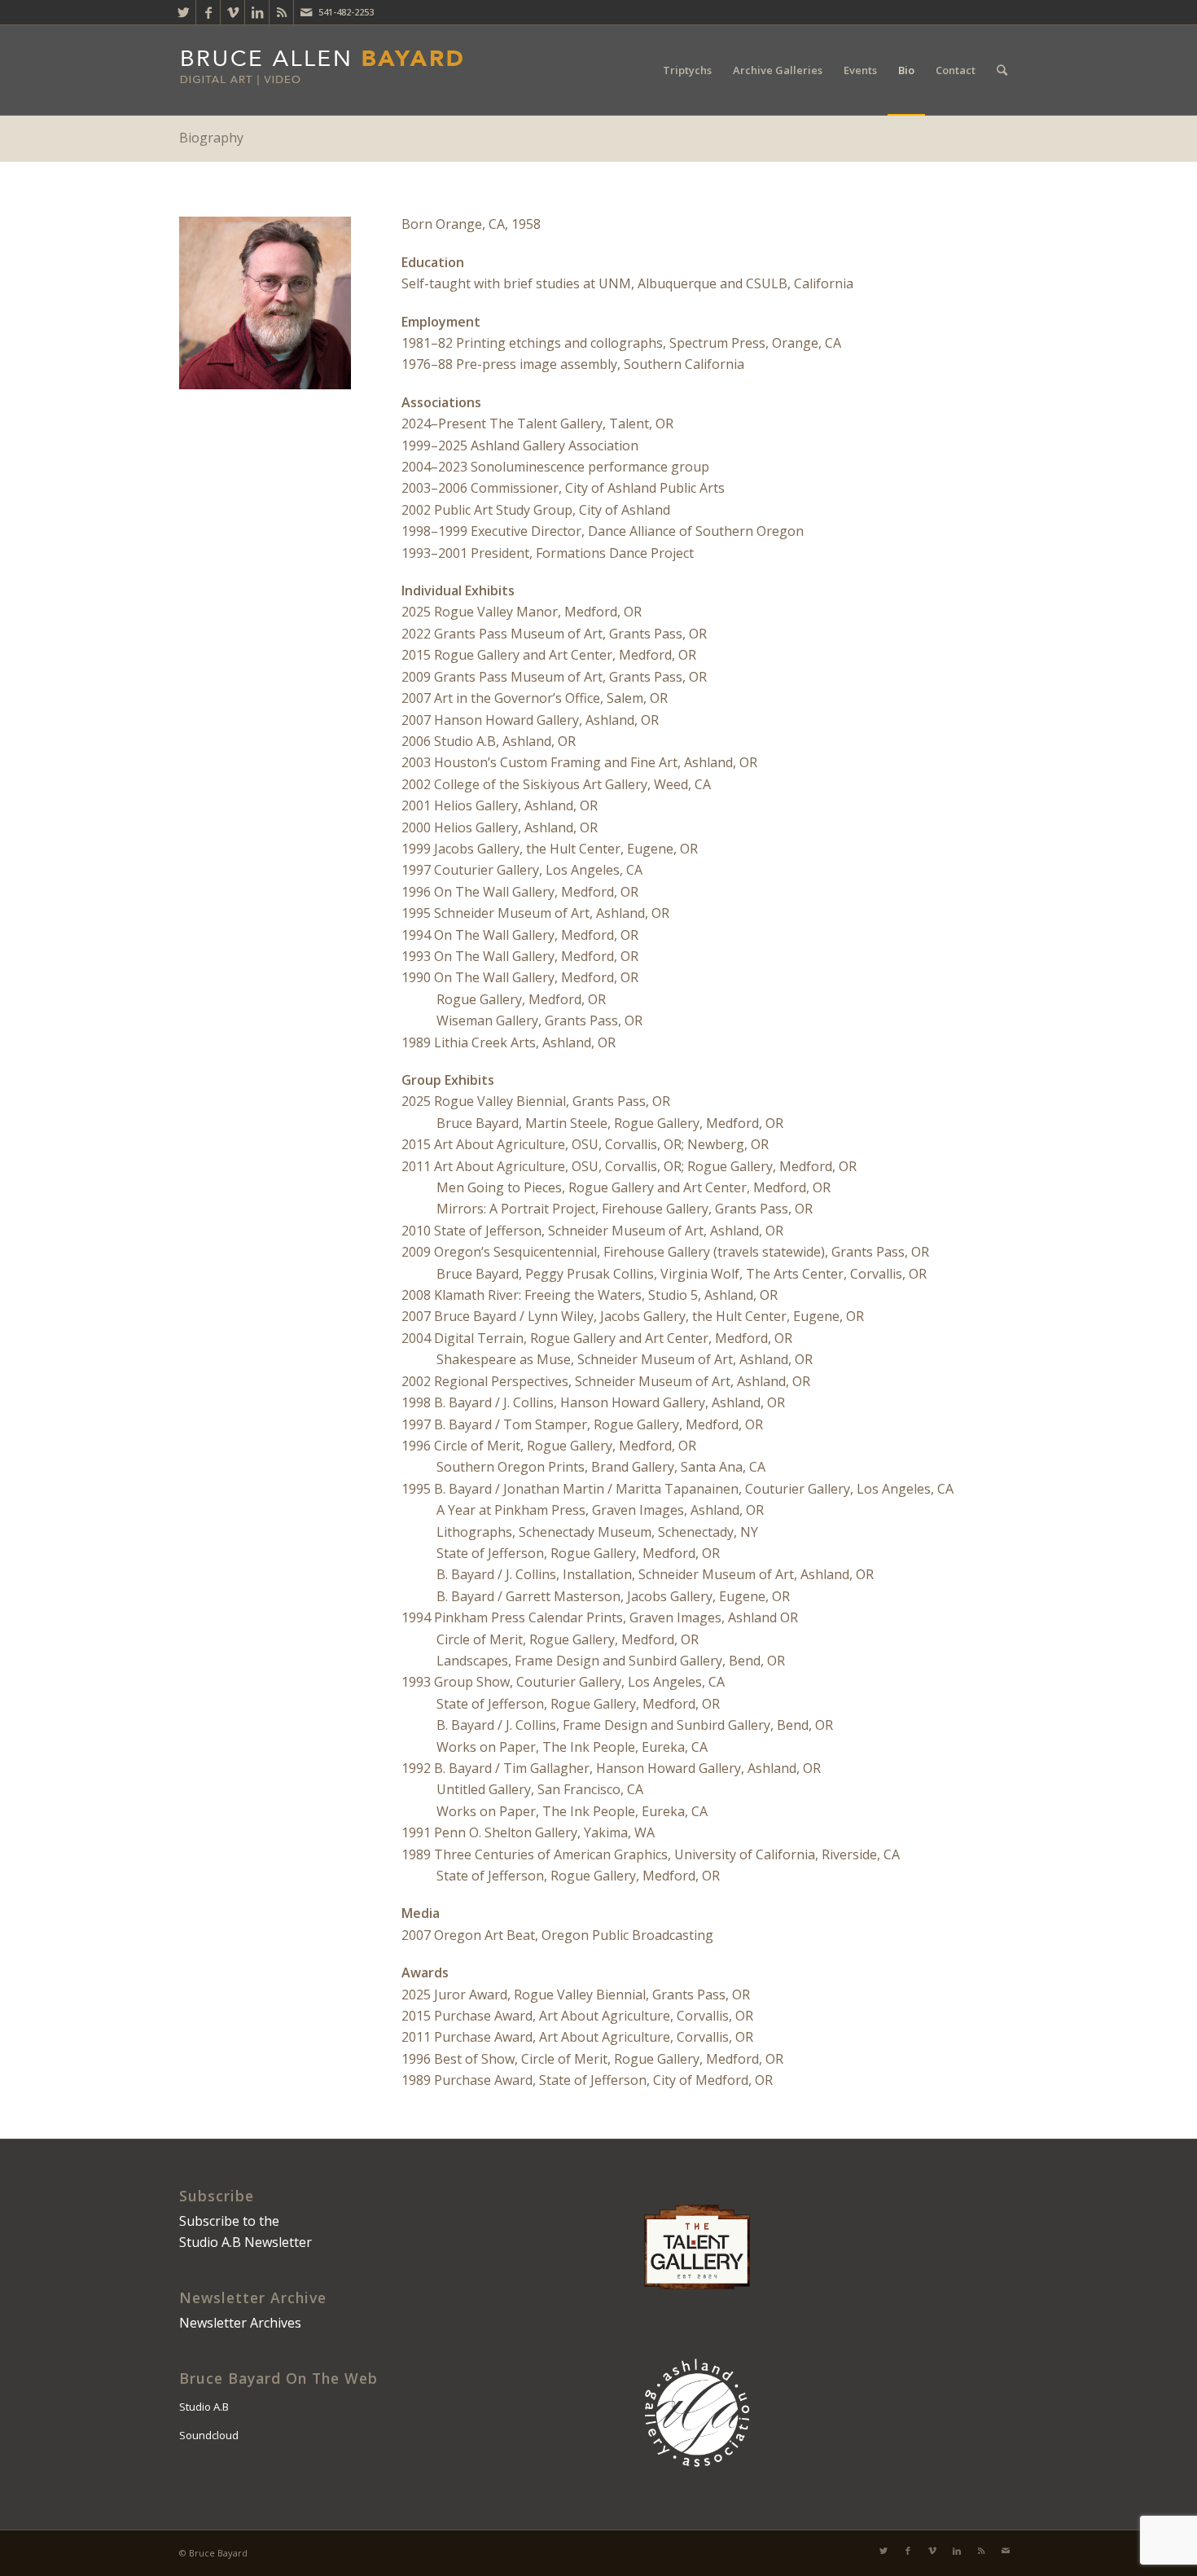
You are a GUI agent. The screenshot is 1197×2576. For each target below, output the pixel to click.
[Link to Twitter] (184, 12)
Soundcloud (209, 2435)
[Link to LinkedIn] (257, 12)
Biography (211, 138)
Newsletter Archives (240, 2323)
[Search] (1002, 70)
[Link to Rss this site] (281, 12)
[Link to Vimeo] (232, 12)
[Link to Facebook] (208, 12)
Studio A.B (204, 2407)
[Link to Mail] (306, 12)
